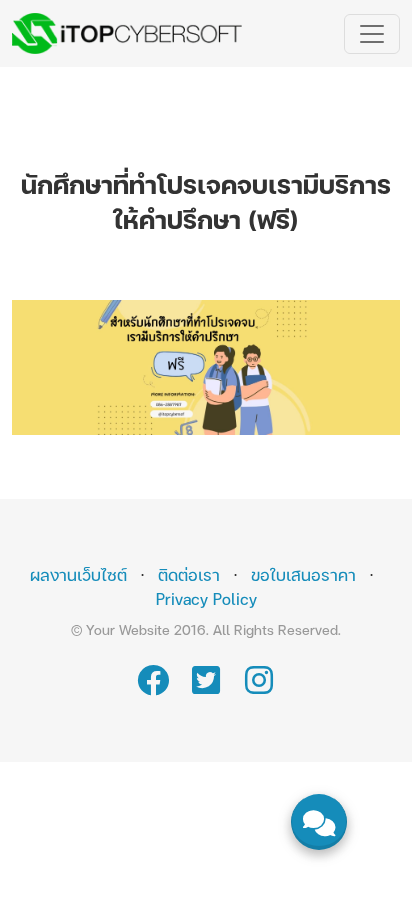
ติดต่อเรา (189, 574)
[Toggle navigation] (372, 34)
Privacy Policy (206, 598)
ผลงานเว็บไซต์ (78, 574)
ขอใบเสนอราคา (303, 574)
